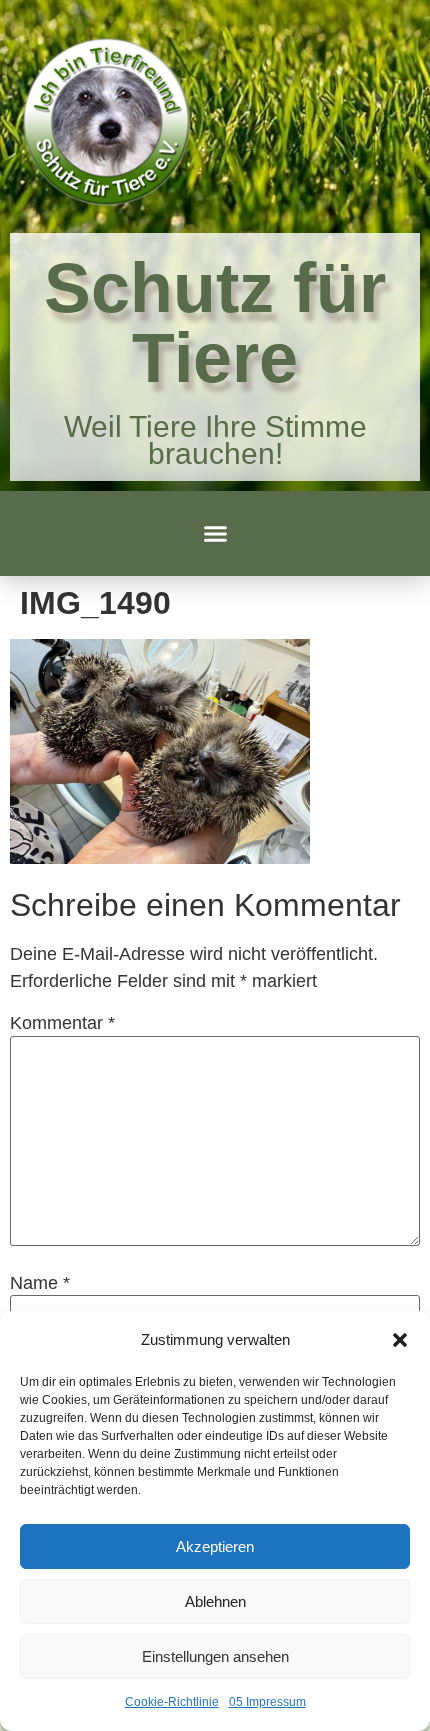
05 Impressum (267, 1702)
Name (40, 1283)
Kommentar (62, 1023)
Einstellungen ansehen (215, 1656)
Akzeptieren (215, 1546)
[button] (400, 1340)
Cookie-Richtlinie (172, 1702)
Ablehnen (215, 1601)
